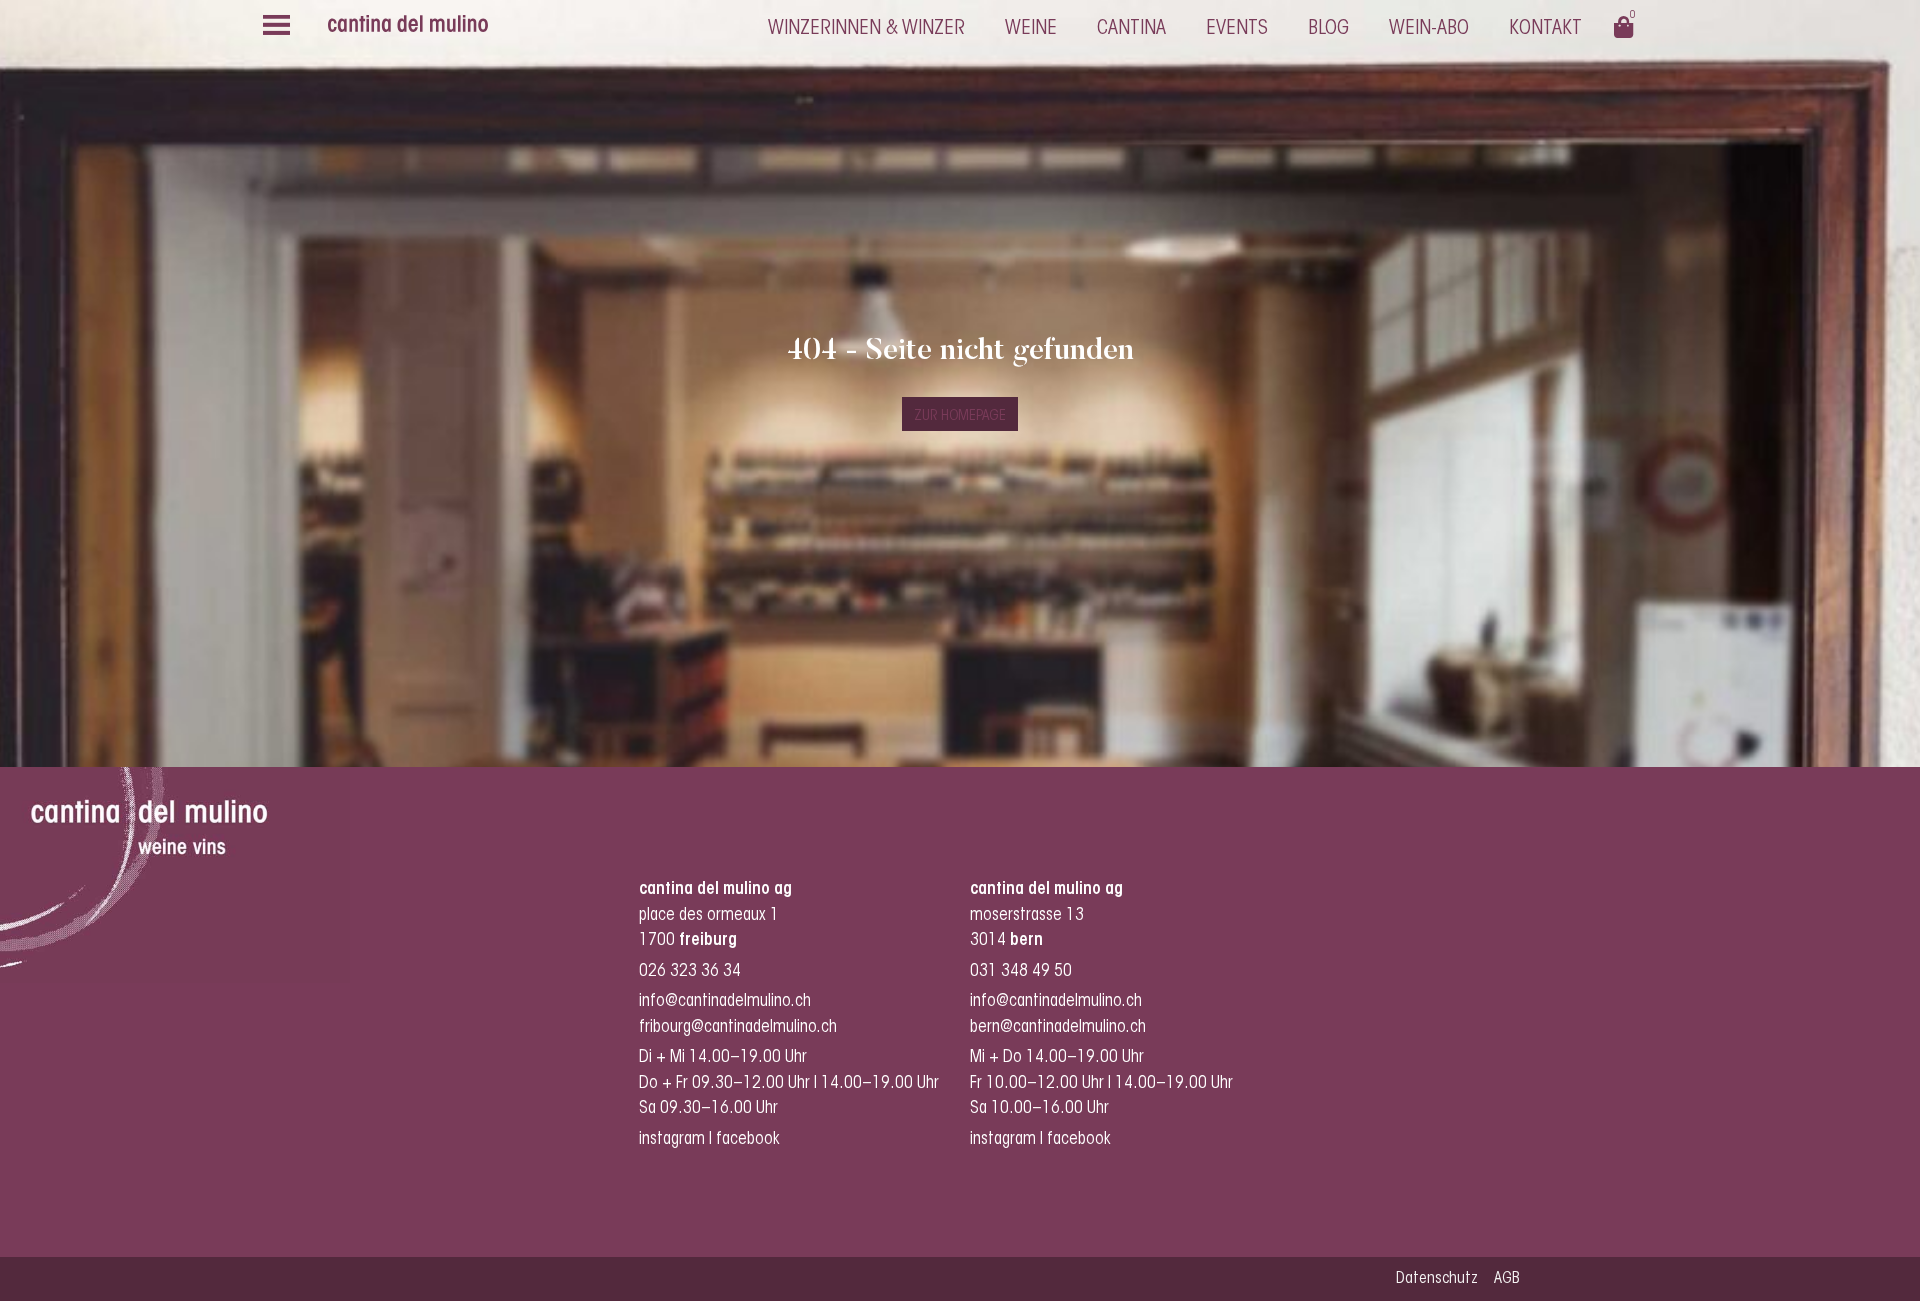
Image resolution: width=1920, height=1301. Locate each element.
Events (1237, 29)
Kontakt (1545, 29)
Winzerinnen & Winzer (866, 29)
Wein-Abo (1429, 29)
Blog (1328, 29)
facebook (750, 1139)
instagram (672, 1139)
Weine (1031, 29)
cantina (1131, 29)
